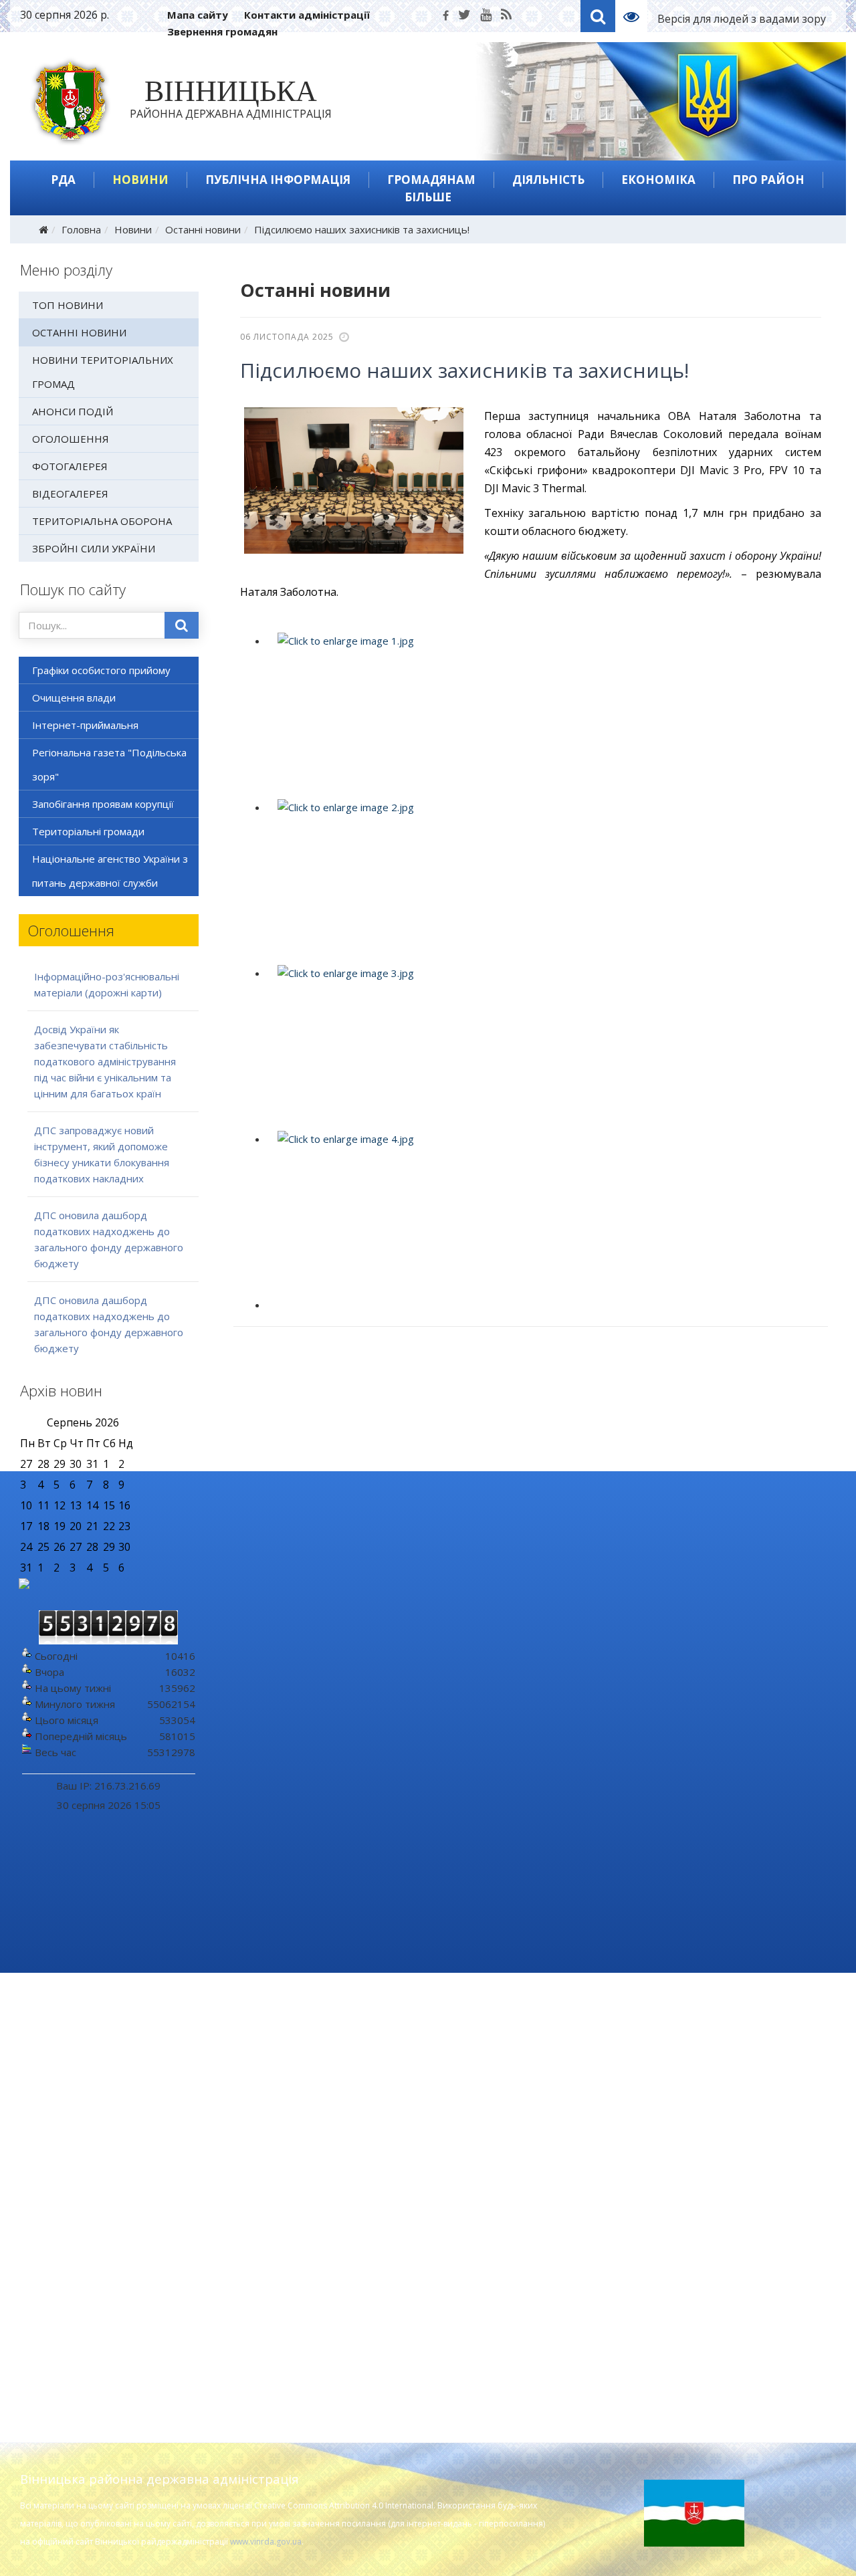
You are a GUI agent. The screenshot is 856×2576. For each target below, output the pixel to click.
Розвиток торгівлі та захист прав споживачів (312, 2179)
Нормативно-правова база (298, 2268)
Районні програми (277, 2086)
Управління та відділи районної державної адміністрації (98, 2121)
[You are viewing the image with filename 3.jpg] (543, 1045)
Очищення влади (74, 697)
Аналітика (256, 2138)
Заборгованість (271, 2202)
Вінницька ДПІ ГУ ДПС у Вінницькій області (739, 2327)
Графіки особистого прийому (101, 670)
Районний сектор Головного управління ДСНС (721, 2222)
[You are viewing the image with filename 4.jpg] (543, 1211)
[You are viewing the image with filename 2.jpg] (543, 879)
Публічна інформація (278, 180)
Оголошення (71, 439)
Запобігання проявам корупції (103, 804)
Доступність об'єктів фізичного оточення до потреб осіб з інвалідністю (727, 2292)
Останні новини (203, 229)
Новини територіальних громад (103, 372)
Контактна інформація (77, 2209)
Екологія (253, 2051)
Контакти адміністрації (307, 15)
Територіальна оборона (102, 521)
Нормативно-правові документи (101, 2174)
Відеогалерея (70, 494)
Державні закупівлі (278, 2068)
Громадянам (431, 180)
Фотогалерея (70, 466)
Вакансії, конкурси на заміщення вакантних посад (101, 2232)
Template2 (636, 16)
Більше (428, 197)
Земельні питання (696, 2181)
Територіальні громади (88, 831)
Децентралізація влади (709, 2198)
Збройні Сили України (94, 548)
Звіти (246, 2285)
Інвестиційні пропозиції (290, 2103)
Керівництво (54, 2080)
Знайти (182, 625)
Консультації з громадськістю (724, 2098)
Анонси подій (73, 411)
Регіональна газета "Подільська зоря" (109, 764)
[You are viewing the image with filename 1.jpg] (543, 713)
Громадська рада (694, 2115)
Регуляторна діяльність (290, 2121)
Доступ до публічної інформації (309, 2250)
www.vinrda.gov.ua (266, 2542)
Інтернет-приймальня (85, 725)
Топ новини (68, 305)
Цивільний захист (695, 2262)
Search (598, 16)
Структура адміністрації (80, 2098)
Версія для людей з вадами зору (742, 19)
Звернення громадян (222, 31)
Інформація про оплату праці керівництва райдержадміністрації (317, 2326)
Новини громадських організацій (732, 2051)
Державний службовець (712, 2245)
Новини (140, 180)
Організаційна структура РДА (95, 2256)
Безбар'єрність (689, 2392)
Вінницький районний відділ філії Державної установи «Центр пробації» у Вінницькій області (732, 2363)
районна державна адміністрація (231, 102)
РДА (63, 180)
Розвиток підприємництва (296, 2155)
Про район (768, 180)
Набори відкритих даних (293, 2302)
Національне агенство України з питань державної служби (110, 871)
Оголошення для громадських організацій (726, 2074)
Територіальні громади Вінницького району (111, 2151)
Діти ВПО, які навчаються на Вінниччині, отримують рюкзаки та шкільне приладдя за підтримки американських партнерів (418, 1921)
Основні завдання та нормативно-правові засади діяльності (106, 2057)
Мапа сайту (198, 15)
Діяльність (548, 180)
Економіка (658, 180)
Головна (81, 229)
